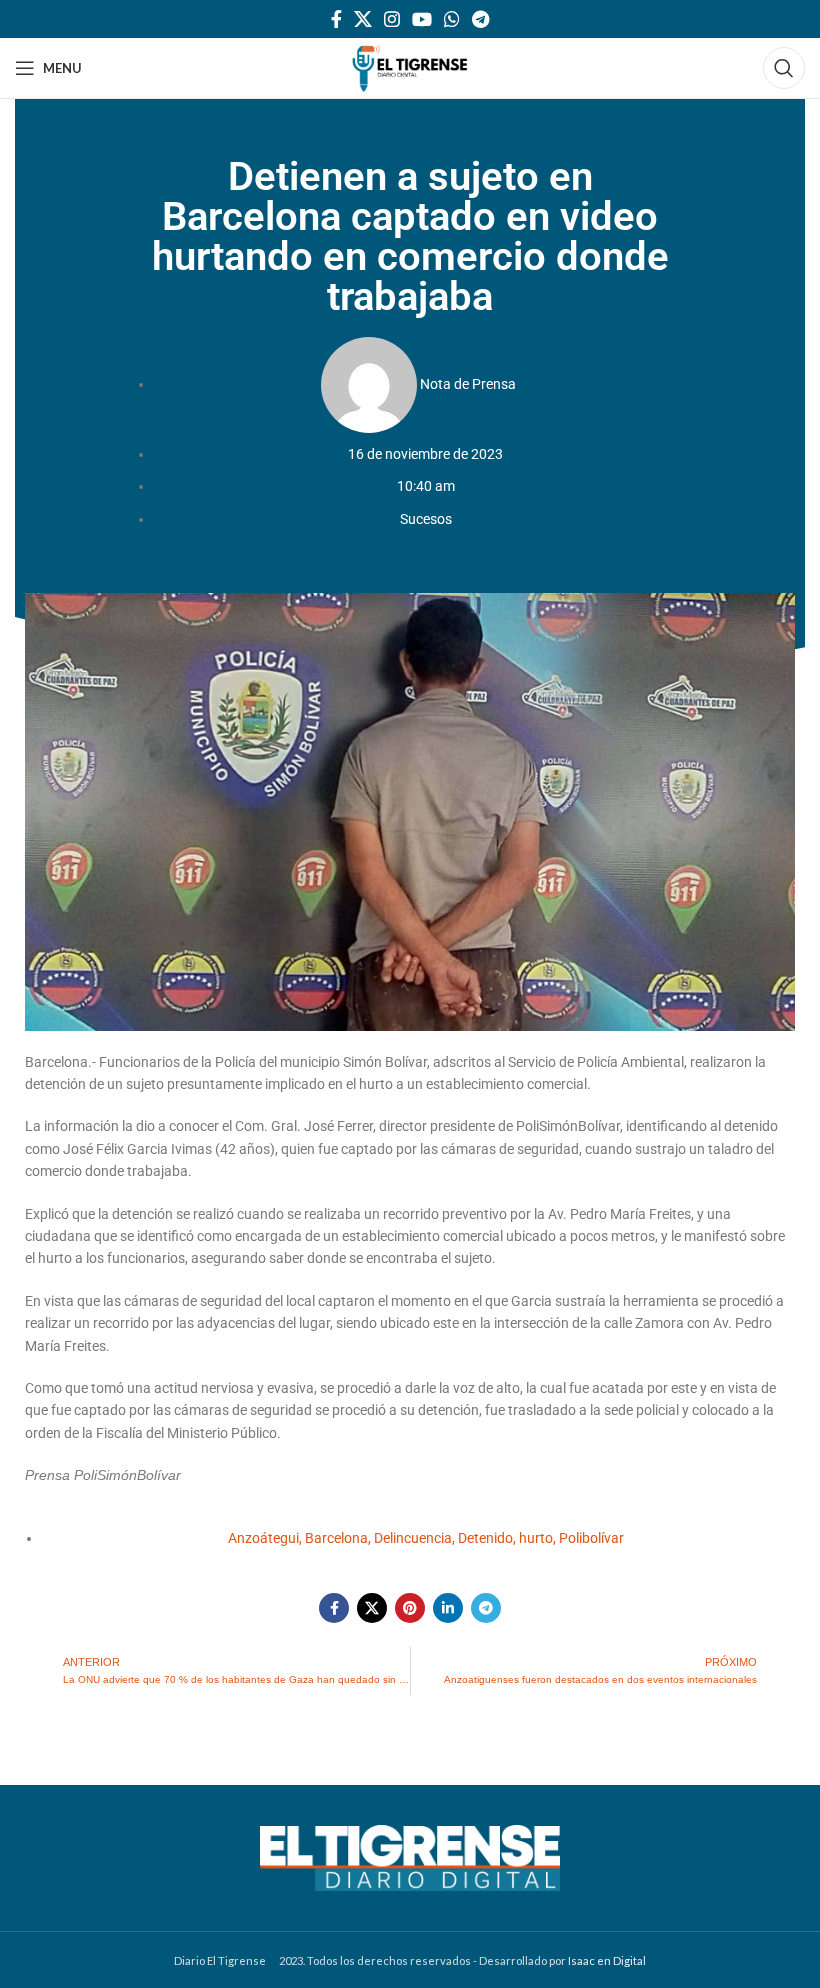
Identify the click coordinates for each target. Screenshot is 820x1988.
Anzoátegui (263, 1538)
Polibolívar (591, 1538)
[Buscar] (784, 68)
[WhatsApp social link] (452, 19)
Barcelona (336, 1538)
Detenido (485, 1538)
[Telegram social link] (480, 19)
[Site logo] (410, 66)
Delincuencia (413, 1538)
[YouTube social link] (422, 19)
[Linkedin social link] (448, 1608)
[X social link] (363, 19)
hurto (536, 1538)
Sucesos (426, 519)
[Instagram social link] (392, 19)
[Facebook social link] (336, 19)
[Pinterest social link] (410, 1608)
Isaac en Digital (607, 1960)
